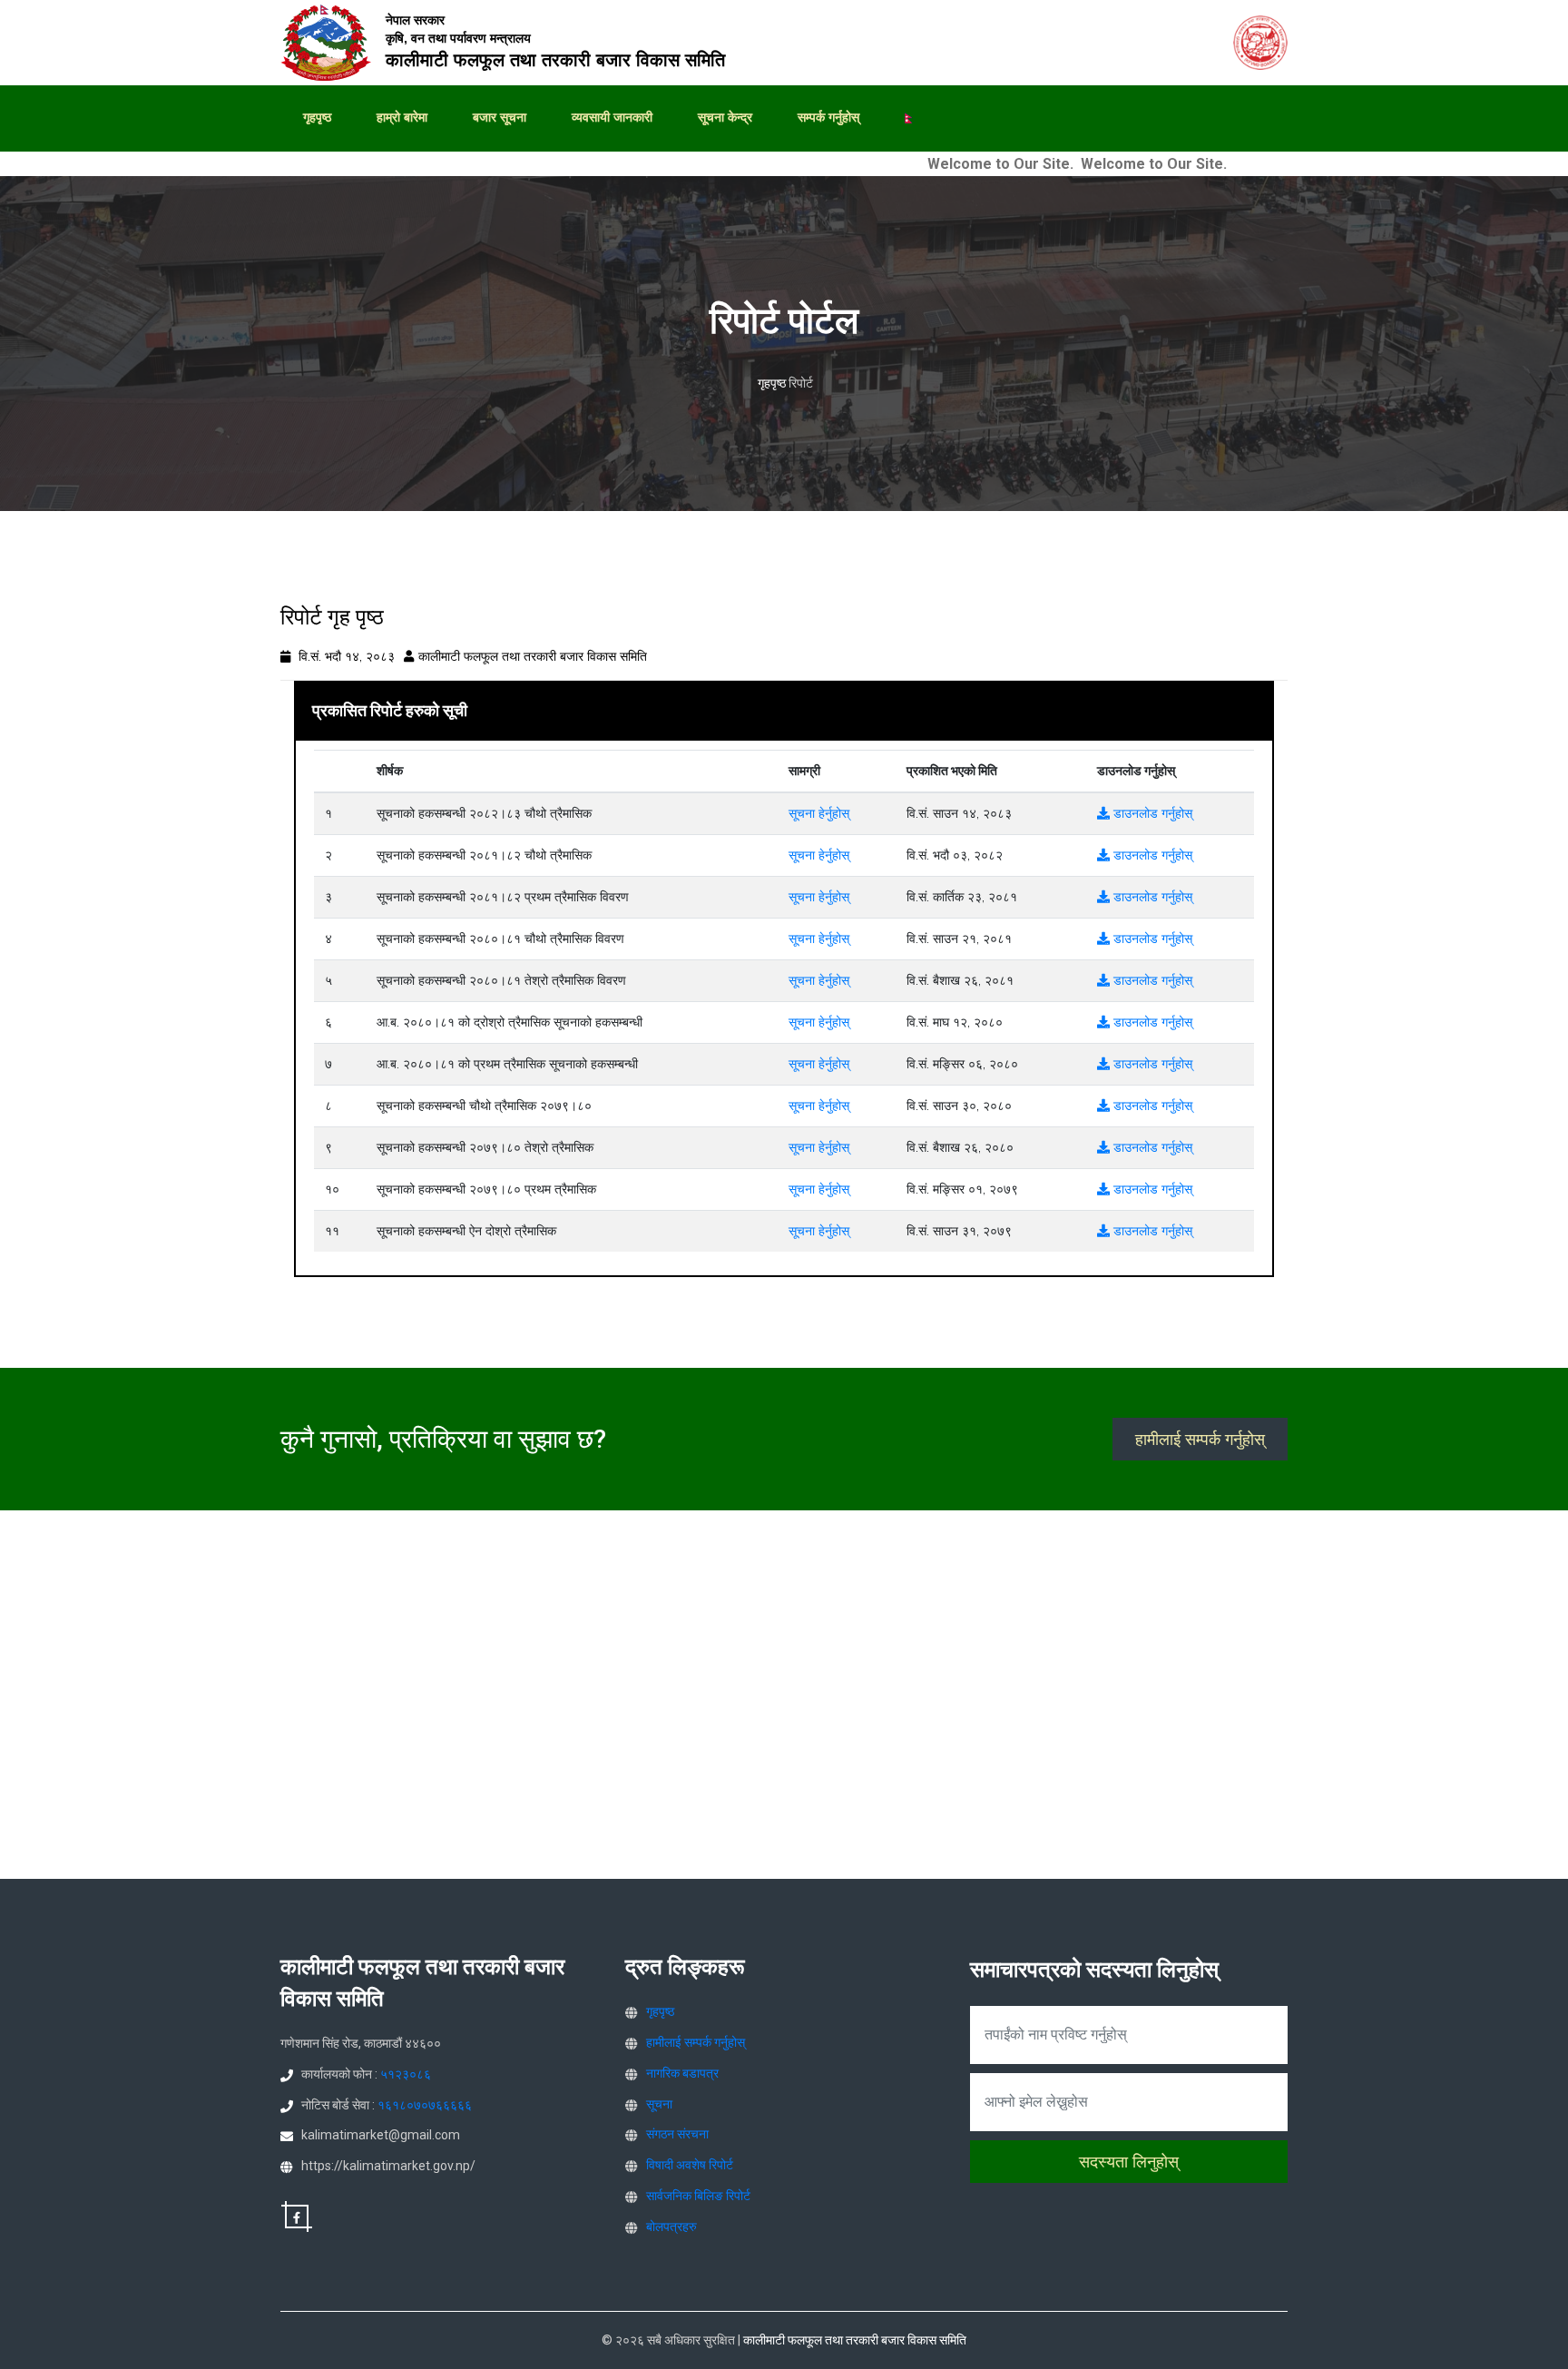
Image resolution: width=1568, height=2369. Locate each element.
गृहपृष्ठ (317, 117)
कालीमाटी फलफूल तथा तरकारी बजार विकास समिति (533, 656)
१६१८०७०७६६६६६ (425, 2105)
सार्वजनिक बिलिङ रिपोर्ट (698, 2196)
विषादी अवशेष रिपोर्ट (690, 2165)
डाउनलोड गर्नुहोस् (1151, 813)
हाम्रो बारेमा (402, 117)
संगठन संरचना (677, 2134)
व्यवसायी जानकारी (612, 117)
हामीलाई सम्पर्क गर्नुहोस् (1200, 1439)
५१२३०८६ (406, 2074)
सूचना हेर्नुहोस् (819, 813)
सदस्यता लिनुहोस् (1129, 2162)
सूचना (659, 2104)
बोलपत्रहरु (671, 2226)
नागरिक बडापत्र (682, 2073)
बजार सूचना (500, 117)
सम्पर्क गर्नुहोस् (828, 117)
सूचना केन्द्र (725, 117)
